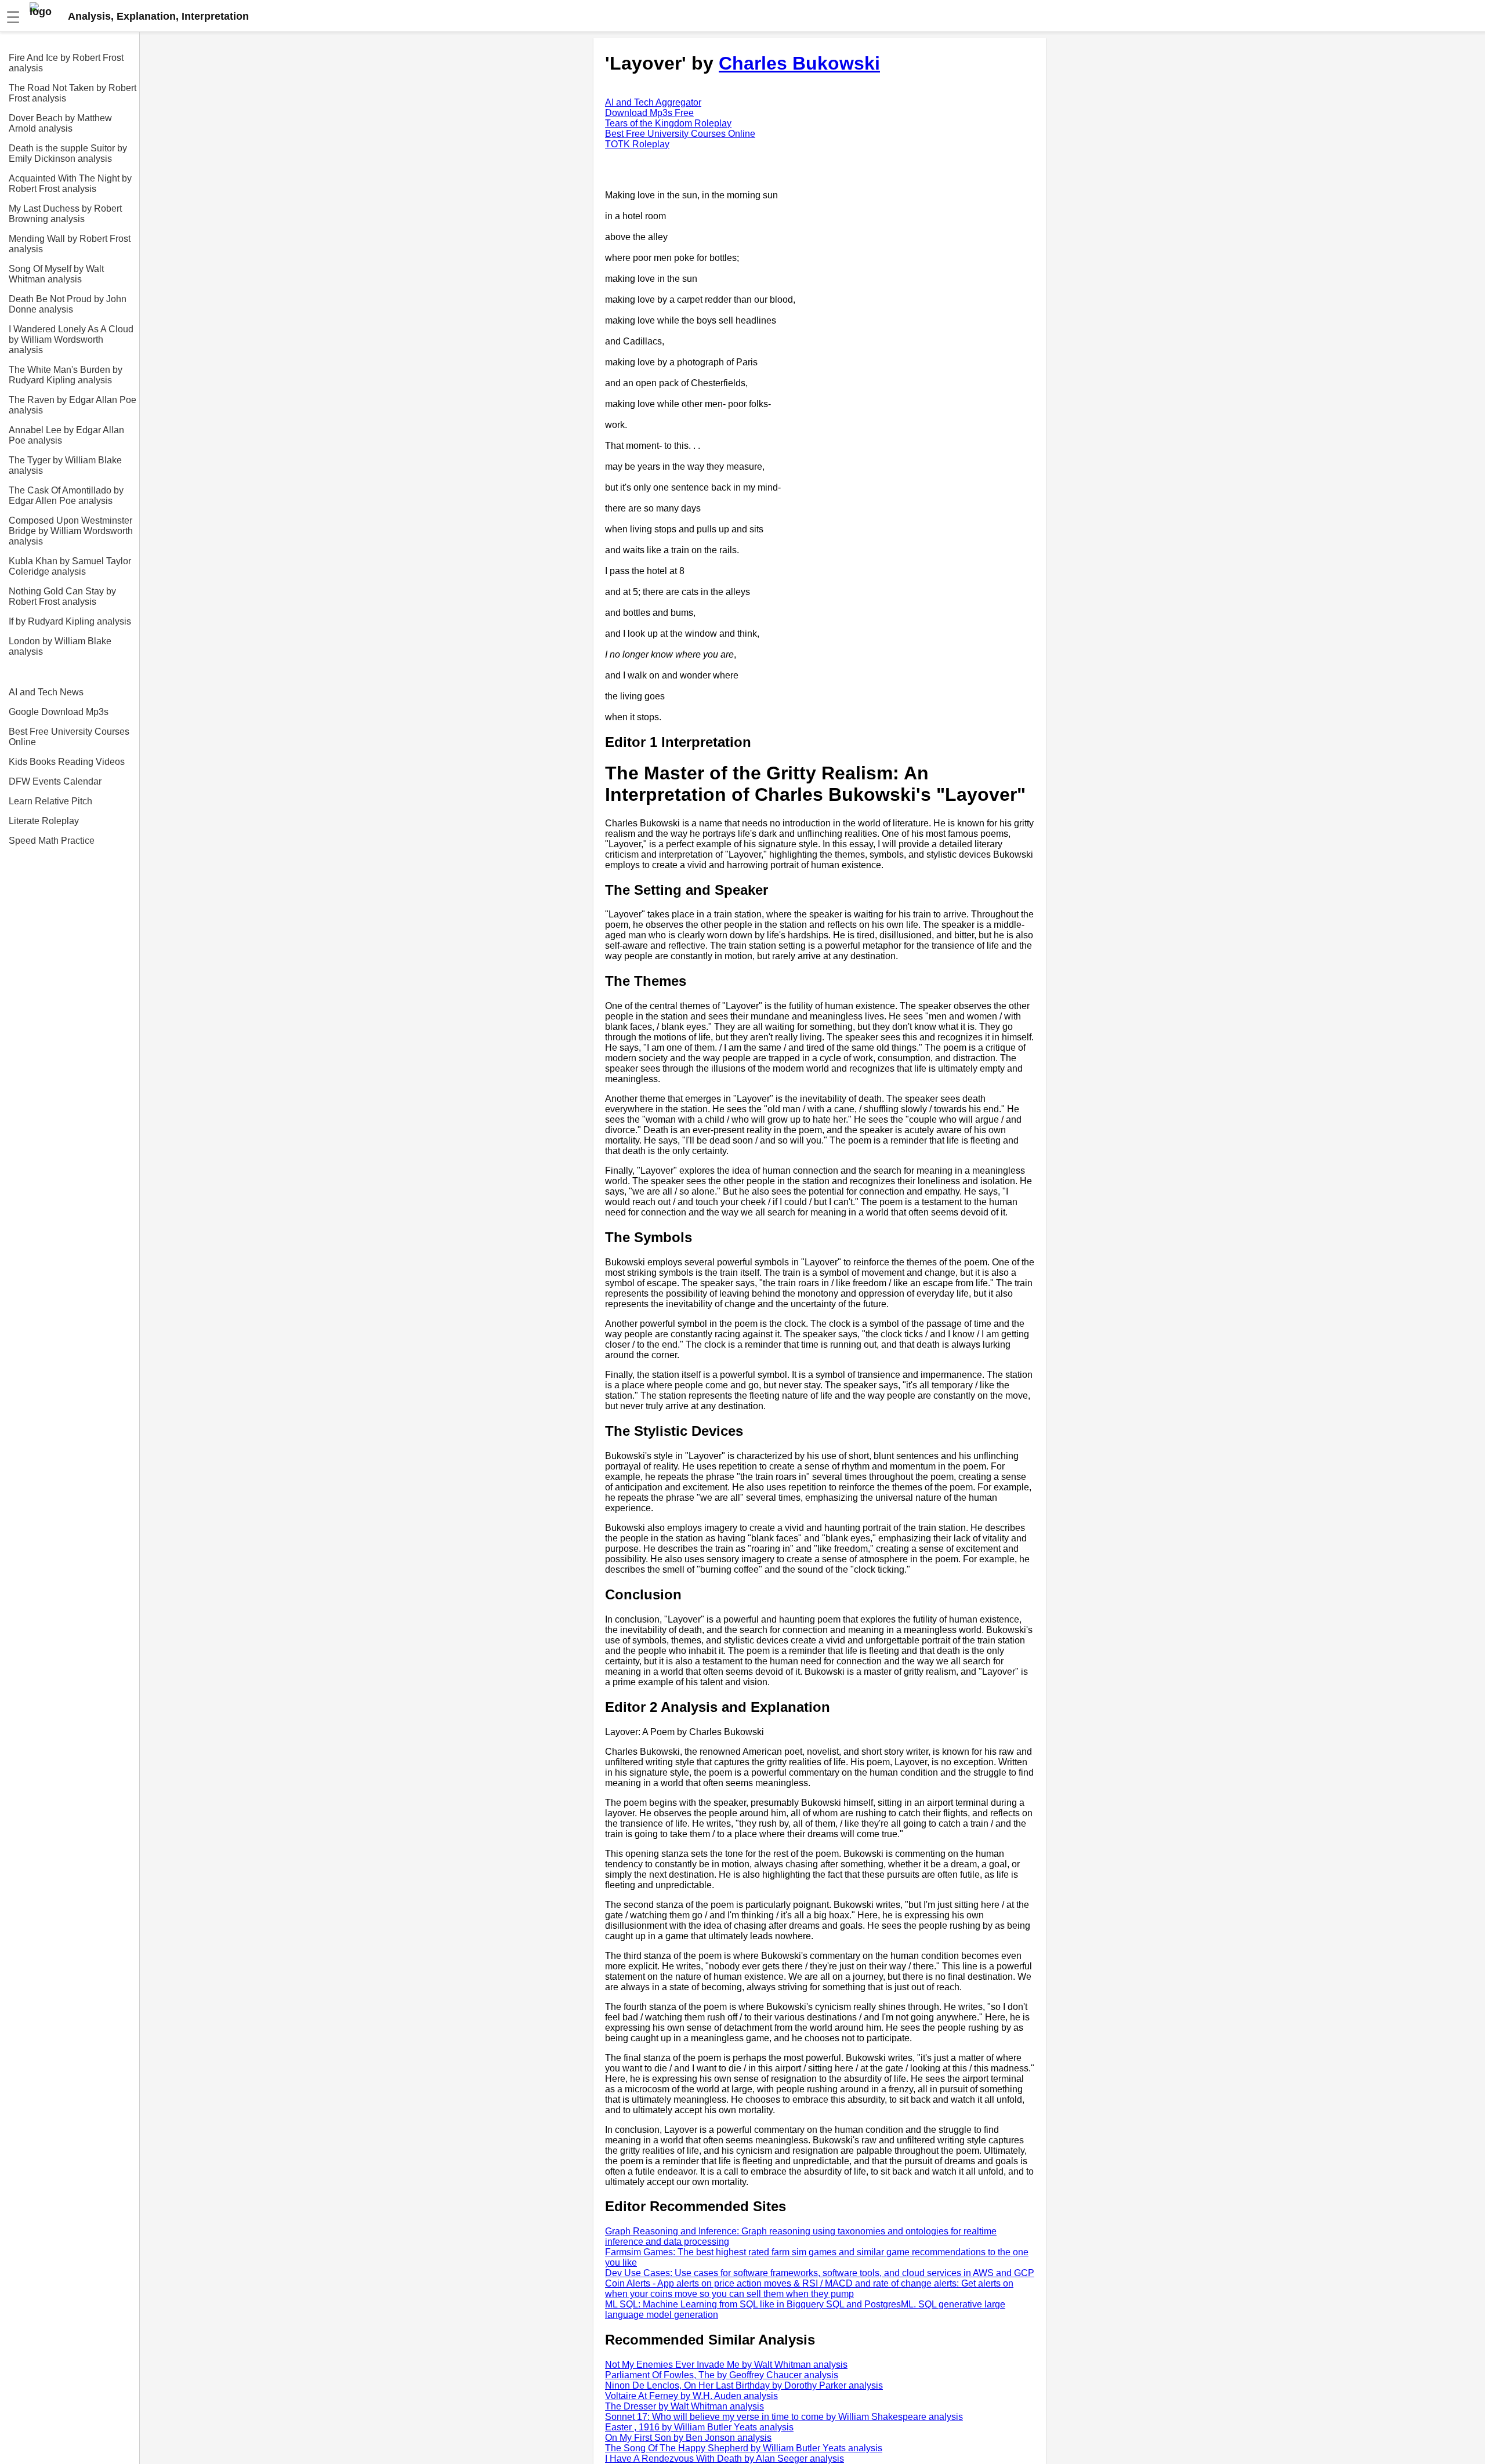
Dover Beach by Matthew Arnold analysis (60, 123)
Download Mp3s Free (649, 113)
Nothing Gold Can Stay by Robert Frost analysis (62, 596)
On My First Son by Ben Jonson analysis (688, 2438)
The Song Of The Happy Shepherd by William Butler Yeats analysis (744, 2448)
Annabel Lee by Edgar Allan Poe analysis (66, 435)
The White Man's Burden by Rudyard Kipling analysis (66, 375)
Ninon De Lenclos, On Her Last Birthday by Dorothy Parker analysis (744, 2385)
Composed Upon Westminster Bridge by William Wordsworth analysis (71, 531)
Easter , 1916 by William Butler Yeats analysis (699, 2427)
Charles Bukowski (799, 63)
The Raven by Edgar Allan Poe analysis (73, 405)
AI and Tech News (46, 692)
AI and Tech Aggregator (653, 102)
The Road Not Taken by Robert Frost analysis (73, 93)
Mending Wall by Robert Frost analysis (70, 244)
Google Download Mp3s (59, 712)
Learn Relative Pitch (50, 801)
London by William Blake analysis (60, 646)
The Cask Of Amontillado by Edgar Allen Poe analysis (66, 496)
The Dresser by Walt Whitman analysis (684, 2406)
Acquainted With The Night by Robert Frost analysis (70, 184)
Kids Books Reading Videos (67, 762)
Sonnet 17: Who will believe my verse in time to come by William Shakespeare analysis (784, 2417)
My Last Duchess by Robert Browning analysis (65, 214)
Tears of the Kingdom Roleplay (668, 123)
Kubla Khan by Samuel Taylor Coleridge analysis (70, 566)
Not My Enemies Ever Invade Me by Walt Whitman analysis (726, 2365)
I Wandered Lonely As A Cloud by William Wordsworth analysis (71, 340)
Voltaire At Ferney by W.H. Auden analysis (691, 2396)
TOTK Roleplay (637, 144)
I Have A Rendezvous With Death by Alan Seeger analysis (725, 2458)
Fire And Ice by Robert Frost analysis (66, 63)
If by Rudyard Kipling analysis (70, 621)
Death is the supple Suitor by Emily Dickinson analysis (68, 153)
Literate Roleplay (44, 821)
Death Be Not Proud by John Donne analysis (68, 304)
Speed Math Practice (52, 841)
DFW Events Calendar (55, 781)
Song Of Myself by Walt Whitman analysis (56, 274)
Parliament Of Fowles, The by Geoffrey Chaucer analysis (722, 2375)
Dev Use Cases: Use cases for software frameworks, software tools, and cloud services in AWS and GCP (820, 2273)
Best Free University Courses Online (69, 737)
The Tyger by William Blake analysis (65, 465)
